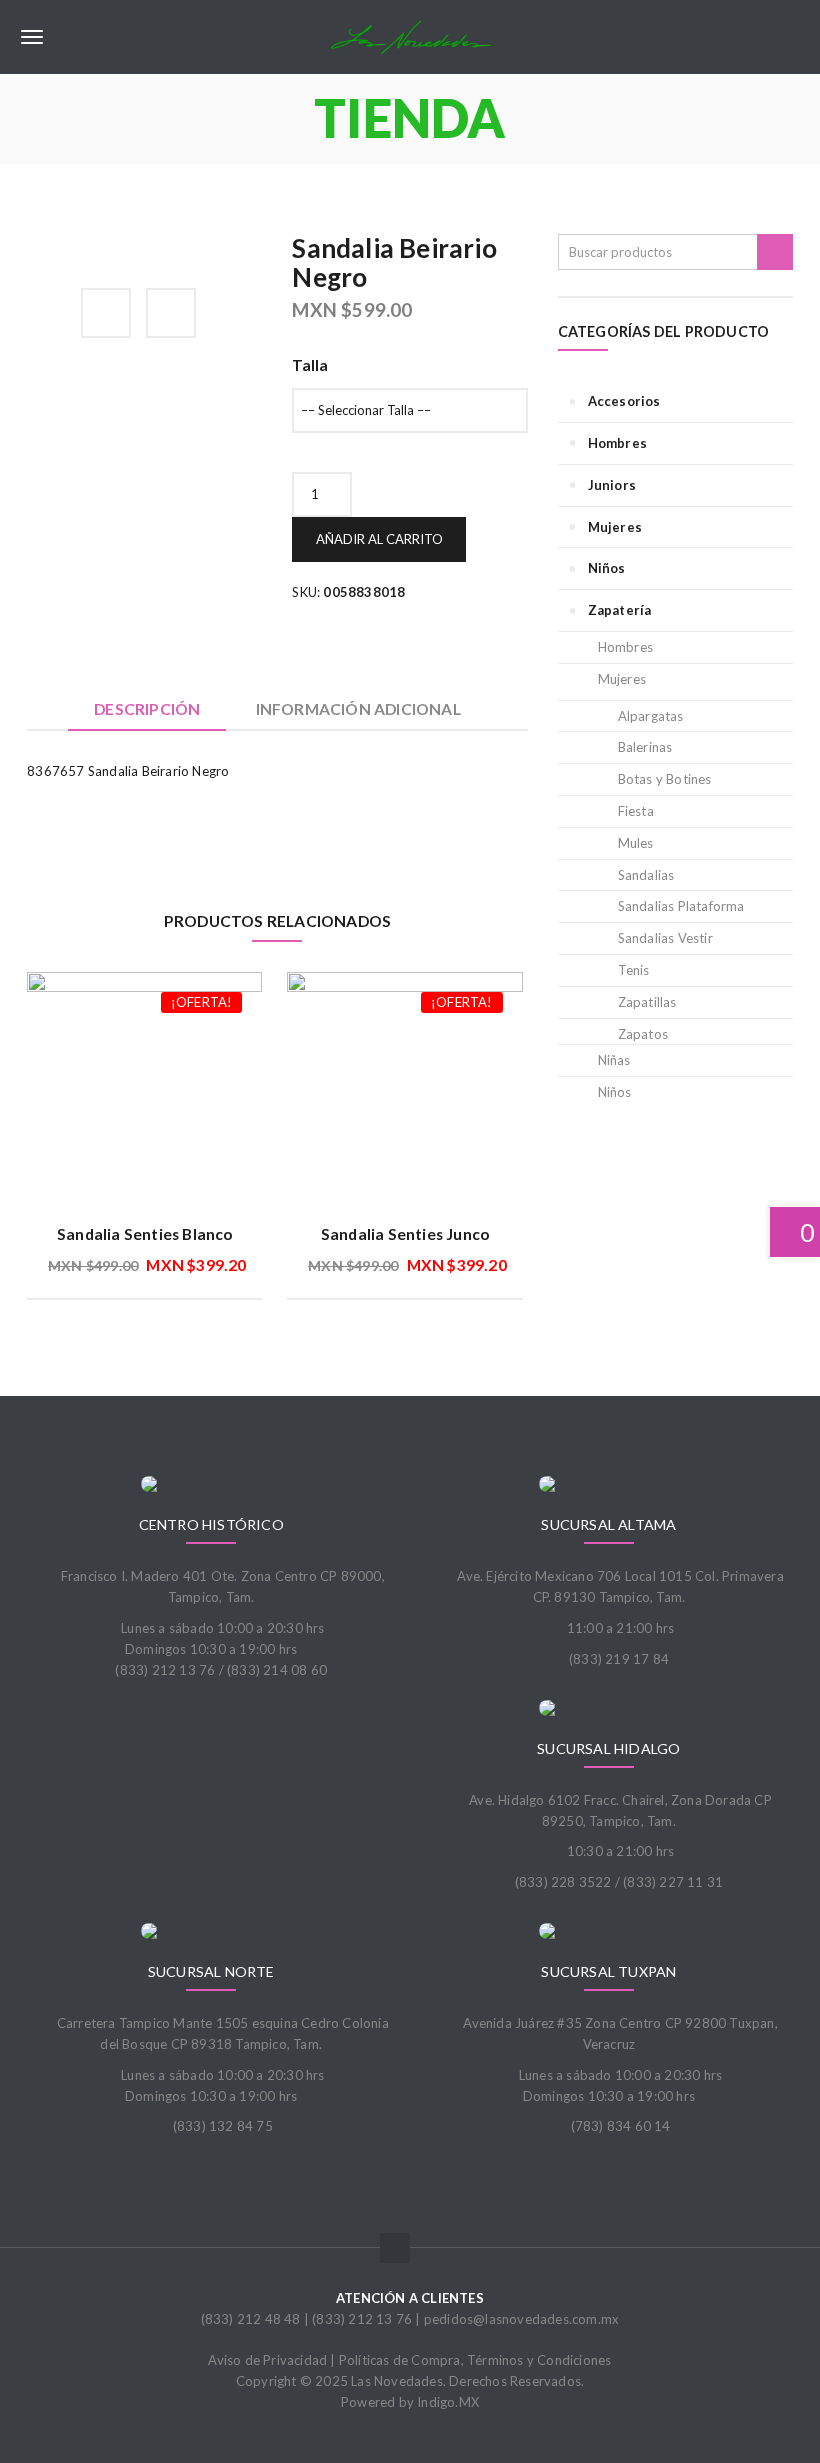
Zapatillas (647, 1002)
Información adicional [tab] (358, 709)
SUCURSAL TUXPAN (608, 1971)
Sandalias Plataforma (681, 906)
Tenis (634, 970)
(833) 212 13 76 (362, 2319)
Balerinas (645, 747)
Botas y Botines (665, 779)
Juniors (612, 485)
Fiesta (636, 811)
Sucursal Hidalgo (608, 1748)
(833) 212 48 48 (251, 2319)
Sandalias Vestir (665, 938)
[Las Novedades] (410, 37)
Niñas (614, 1060)
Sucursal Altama (608, 1524)
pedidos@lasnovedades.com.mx (521, 2319)
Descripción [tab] (147, 709)
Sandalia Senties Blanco (145, 1234)
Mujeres (615, 527)
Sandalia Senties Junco (405, 1234)
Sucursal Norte (211, 1971)
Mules (636, 843)
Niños (607, 568)
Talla (310, 365)
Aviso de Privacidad (267, 2360)
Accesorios (624, 401)
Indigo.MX (448, 2402)
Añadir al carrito (379, 539)
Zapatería (620, 610)
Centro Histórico (211, 1524)
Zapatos (643, 1034)
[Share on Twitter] (171, 313)
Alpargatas (651, 716)
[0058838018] (33, 245)
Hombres (617, 443)
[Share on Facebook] (106, 313)
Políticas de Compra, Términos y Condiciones (475, 2360)
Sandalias (646, 875)
